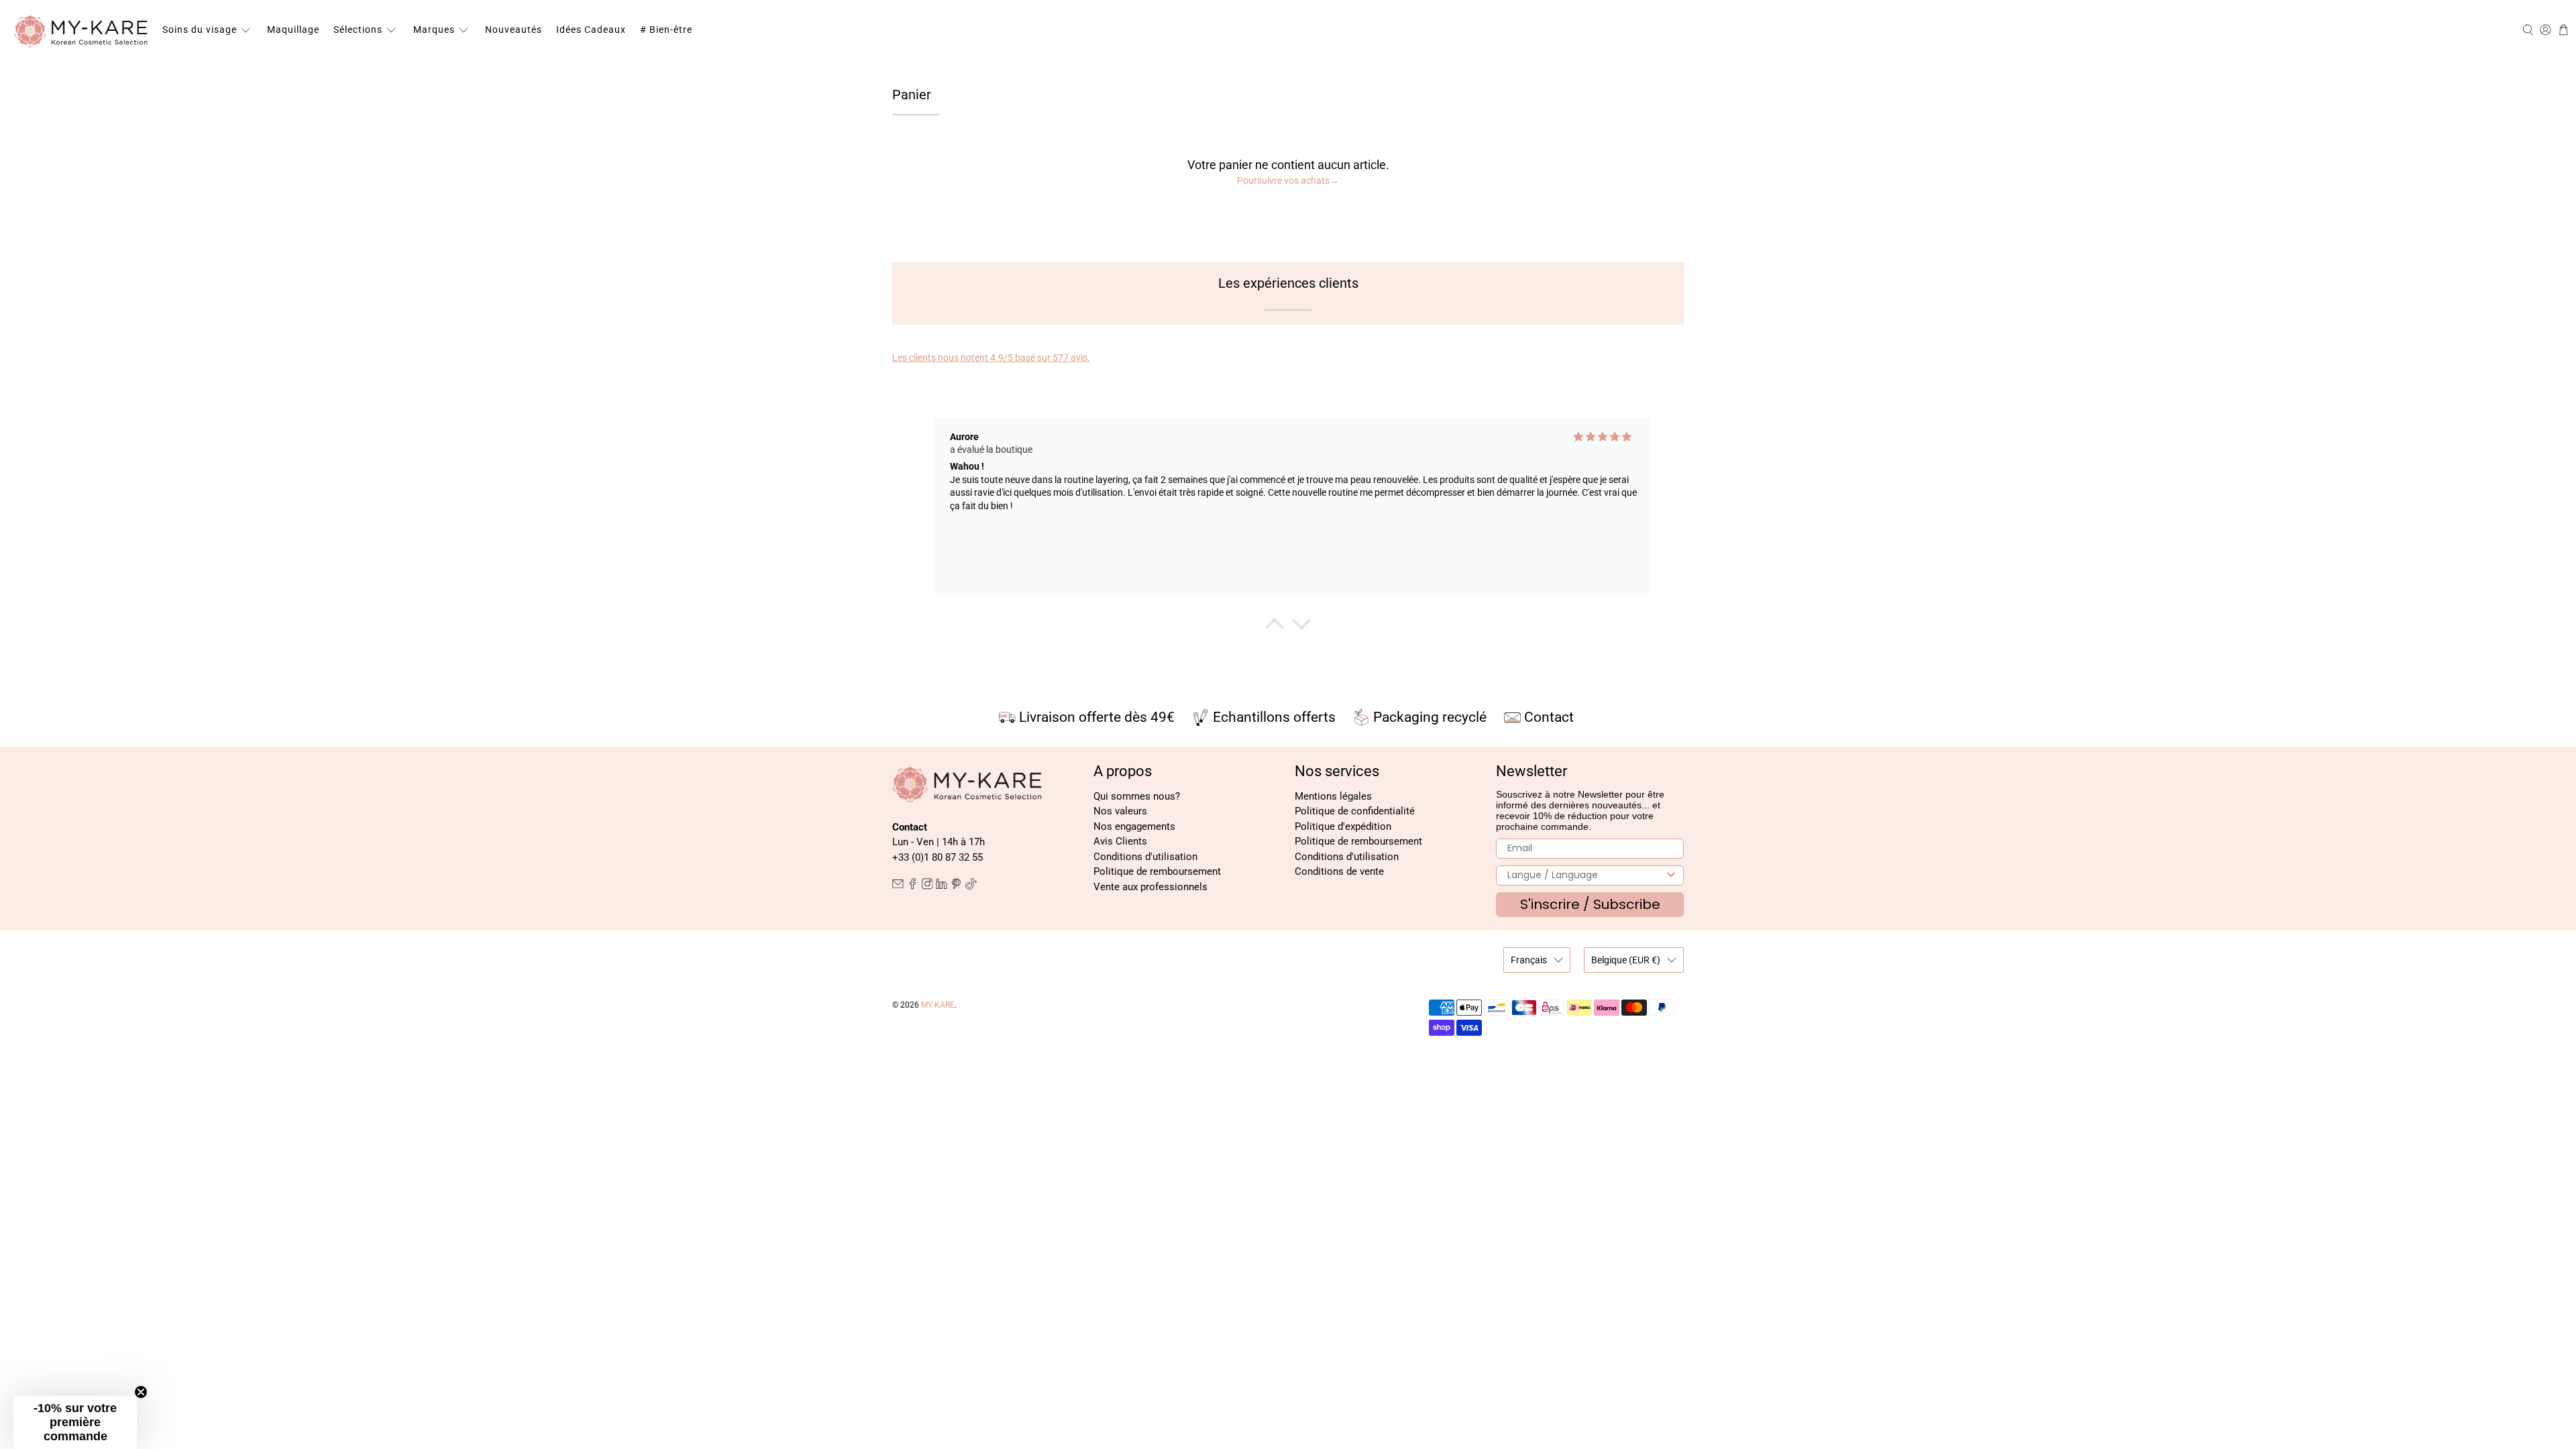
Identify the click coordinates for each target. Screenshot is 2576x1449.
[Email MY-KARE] (898, 886)
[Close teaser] (141, 1392)
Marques (434, 30)
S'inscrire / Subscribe (1590, 904)
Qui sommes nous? (1137, 796)
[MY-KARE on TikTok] (971, 886)
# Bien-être (666, 30)
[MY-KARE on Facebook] (913, 886)
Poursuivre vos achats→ (1288, 180)
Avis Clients (1120, 841)
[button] (75, 1423)
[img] (1603, 437)
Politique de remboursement (1157, 871)
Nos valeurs (1120, 811)
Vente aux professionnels (1150, 887)
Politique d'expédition (1343, 826)
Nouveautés (514, 30)
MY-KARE (938, 1005)
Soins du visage (200, 30)
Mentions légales (1333, 796)
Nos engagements (1134, 826)
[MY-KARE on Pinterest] (956, 886)
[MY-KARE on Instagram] (927, 886)
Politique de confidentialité (1355, 811)
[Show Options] (1671, 875)
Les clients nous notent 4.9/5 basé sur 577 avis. (991, 358)
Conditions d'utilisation (1145, 857)
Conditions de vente (1339, 871)
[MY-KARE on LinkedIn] (942, 886)
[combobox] (1586, 875)
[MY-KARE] (81, 30)
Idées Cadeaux (591, 30)
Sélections (358, 30)
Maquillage (293, 30)
